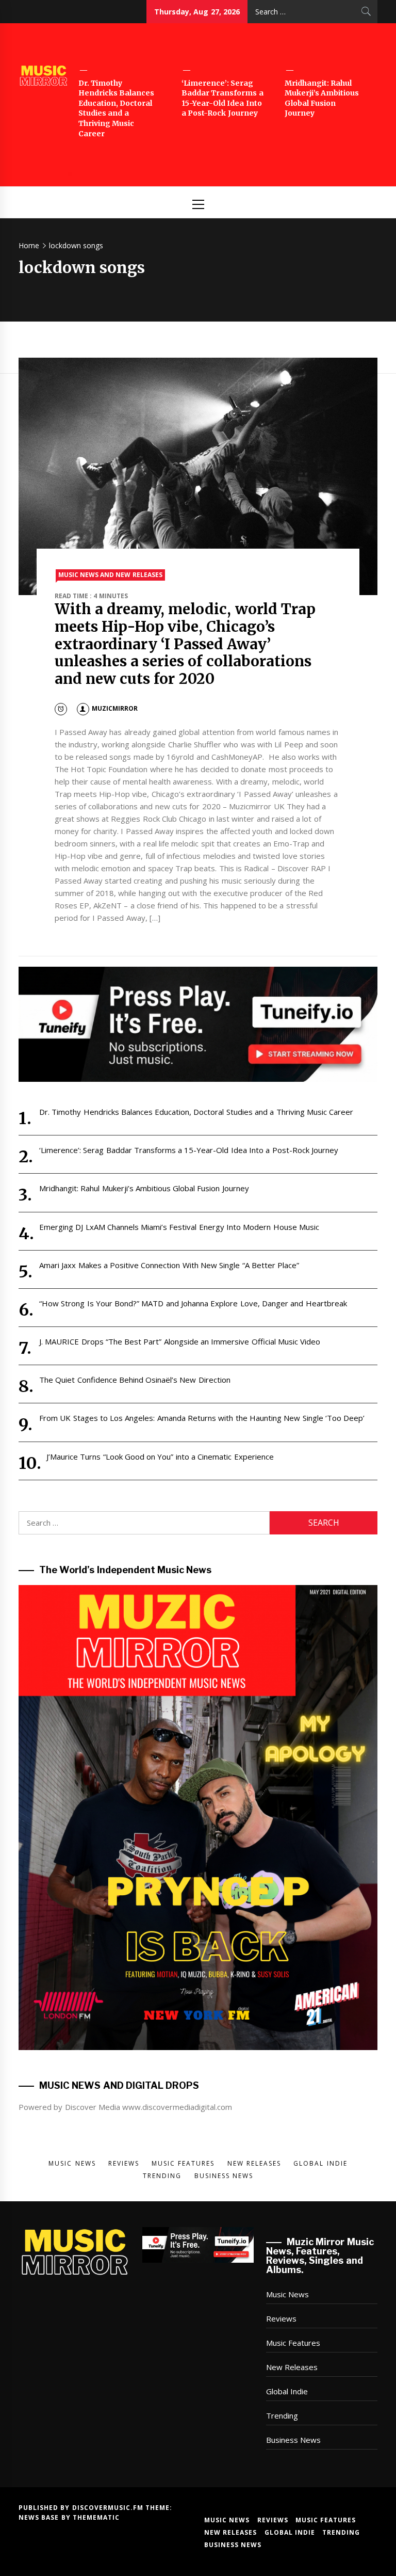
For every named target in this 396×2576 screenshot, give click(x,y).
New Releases (292, 2367)
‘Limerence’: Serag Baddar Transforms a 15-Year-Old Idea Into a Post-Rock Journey (222, 98)
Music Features (293, 2343)
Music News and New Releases (110, 575)
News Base (40, 2517)
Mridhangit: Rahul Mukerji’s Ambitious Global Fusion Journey (322, 98)
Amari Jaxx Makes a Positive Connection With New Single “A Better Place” (169, 1265)
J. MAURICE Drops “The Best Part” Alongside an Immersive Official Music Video (180, 1341)
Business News (293, 2440)
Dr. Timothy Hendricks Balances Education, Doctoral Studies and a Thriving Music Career (116, 108)
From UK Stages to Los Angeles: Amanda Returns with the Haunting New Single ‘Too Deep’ (202, 1418)
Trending (282, 2415)
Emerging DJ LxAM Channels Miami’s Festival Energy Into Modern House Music (179, 1227)
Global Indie (287, 2391)
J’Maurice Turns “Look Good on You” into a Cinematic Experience (160, 1457)
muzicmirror (115, 708)
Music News (287, 2294)
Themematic (96, 2517)
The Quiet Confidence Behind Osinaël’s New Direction (135, 1380)
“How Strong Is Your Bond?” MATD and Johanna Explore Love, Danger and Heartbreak (193, 1303)
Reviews (281, 2318)
